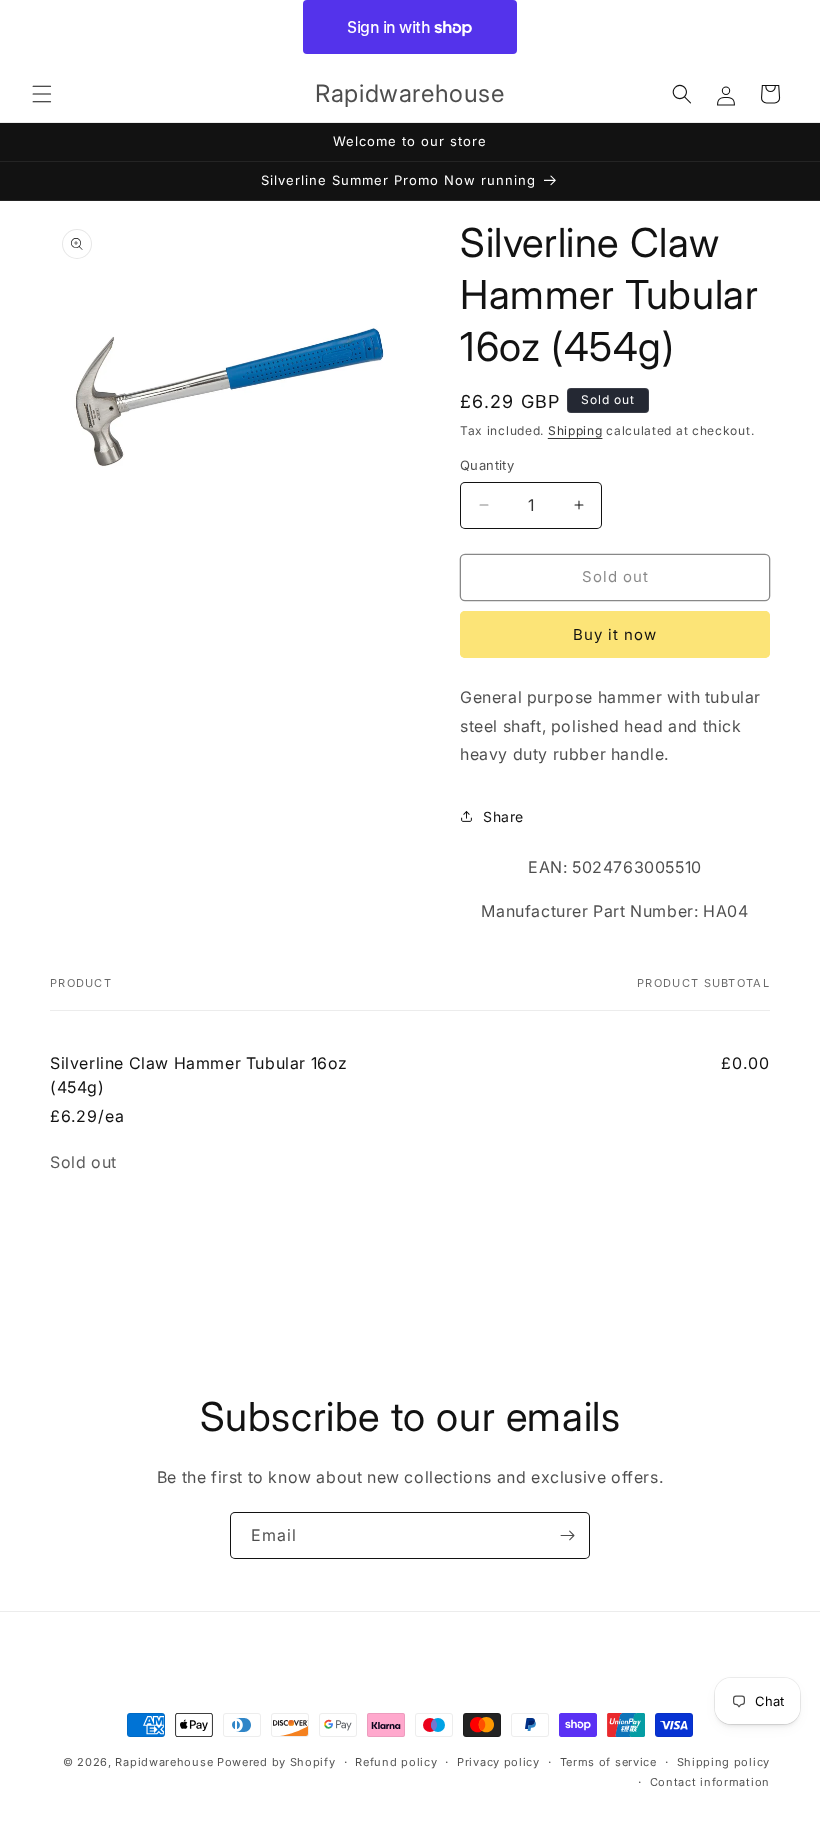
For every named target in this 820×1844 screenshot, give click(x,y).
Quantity (487, 465)
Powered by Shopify (276, 1762)
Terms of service (608, 1762)
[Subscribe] (567, 1535)
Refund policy (396, 1762)
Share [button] (503, 816)
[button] (42, 94)
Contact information (710, 1782)
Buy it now (615, 634)
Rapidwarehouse (164, 1762)
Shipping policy (724, 1762)
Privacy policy (498, 1762)
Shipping (575, 430)
